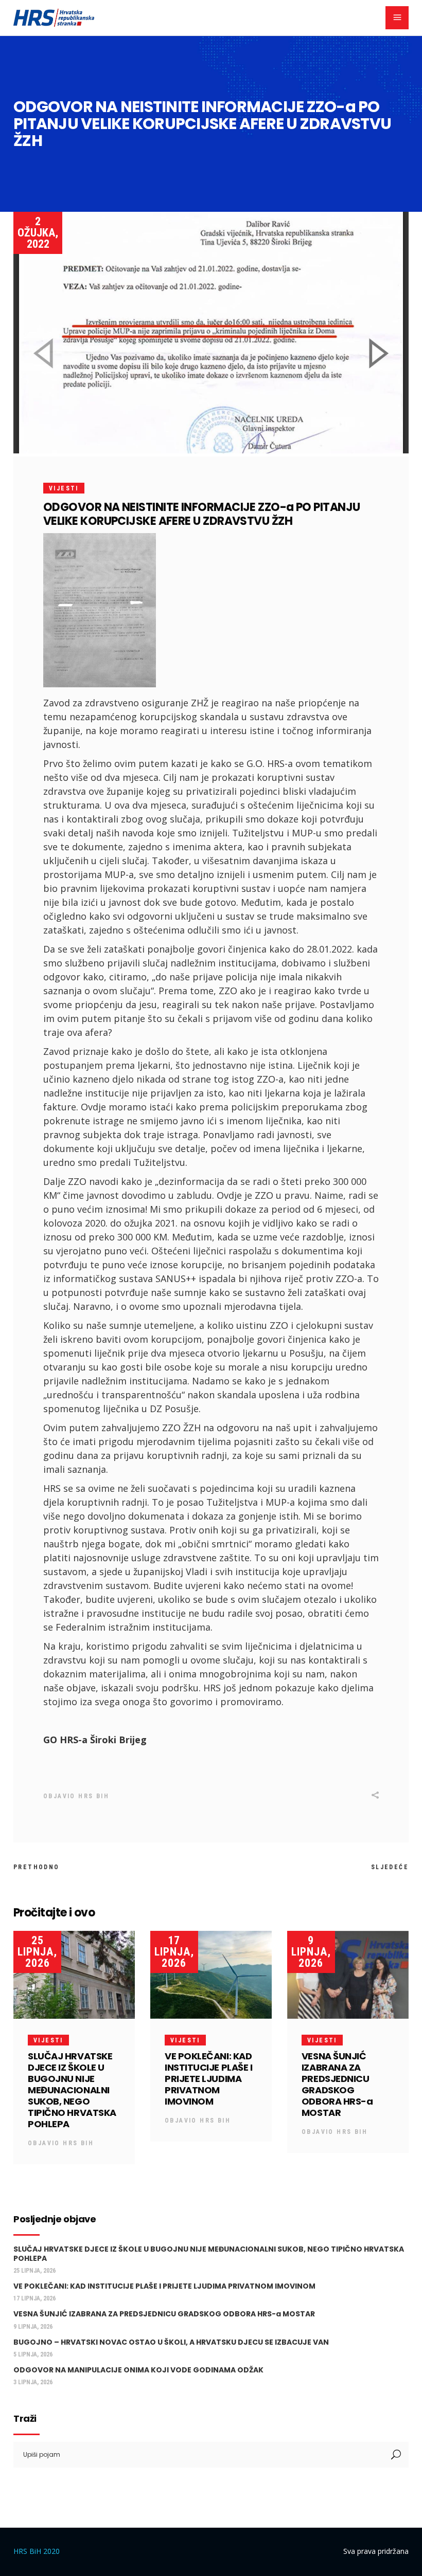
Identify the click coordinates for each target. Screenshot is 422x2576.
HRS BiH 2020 (37, 2551)
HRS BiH (94, 1796)
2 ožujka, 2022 (38, 233)
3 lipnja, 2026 (33, 2382)
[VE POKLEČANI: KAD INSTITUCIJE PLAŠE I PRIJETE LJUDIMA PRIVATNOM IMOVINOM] (211, 1975)
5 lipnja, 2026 (33, 2354)
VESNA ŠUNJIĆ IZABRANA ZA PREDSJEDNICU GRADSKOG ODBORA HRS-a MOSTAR (337, 2084)
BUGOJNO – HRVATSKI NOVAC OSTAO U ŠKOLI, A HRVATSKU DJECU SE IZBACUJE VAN (171, 2342)
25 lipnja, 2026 (37, 1952)
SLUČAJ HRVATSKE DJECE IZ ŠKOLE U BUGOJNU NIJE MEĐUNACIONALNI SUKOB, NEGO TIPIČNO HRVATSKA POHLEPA (72, 2090)
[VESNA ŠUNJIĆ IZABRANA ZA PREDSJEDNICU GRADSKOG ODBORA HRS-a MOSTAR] (348, 1975)
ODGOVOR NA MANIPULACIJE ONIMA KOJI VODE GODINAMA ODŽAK (138, 2370)
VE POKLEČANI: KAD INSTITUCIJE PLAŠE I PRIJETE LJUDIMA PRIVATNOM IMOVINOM (208, 2079)
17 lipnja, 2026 (174, 1952)
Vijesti (64, 488)
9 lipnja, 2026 (311, 1952)
